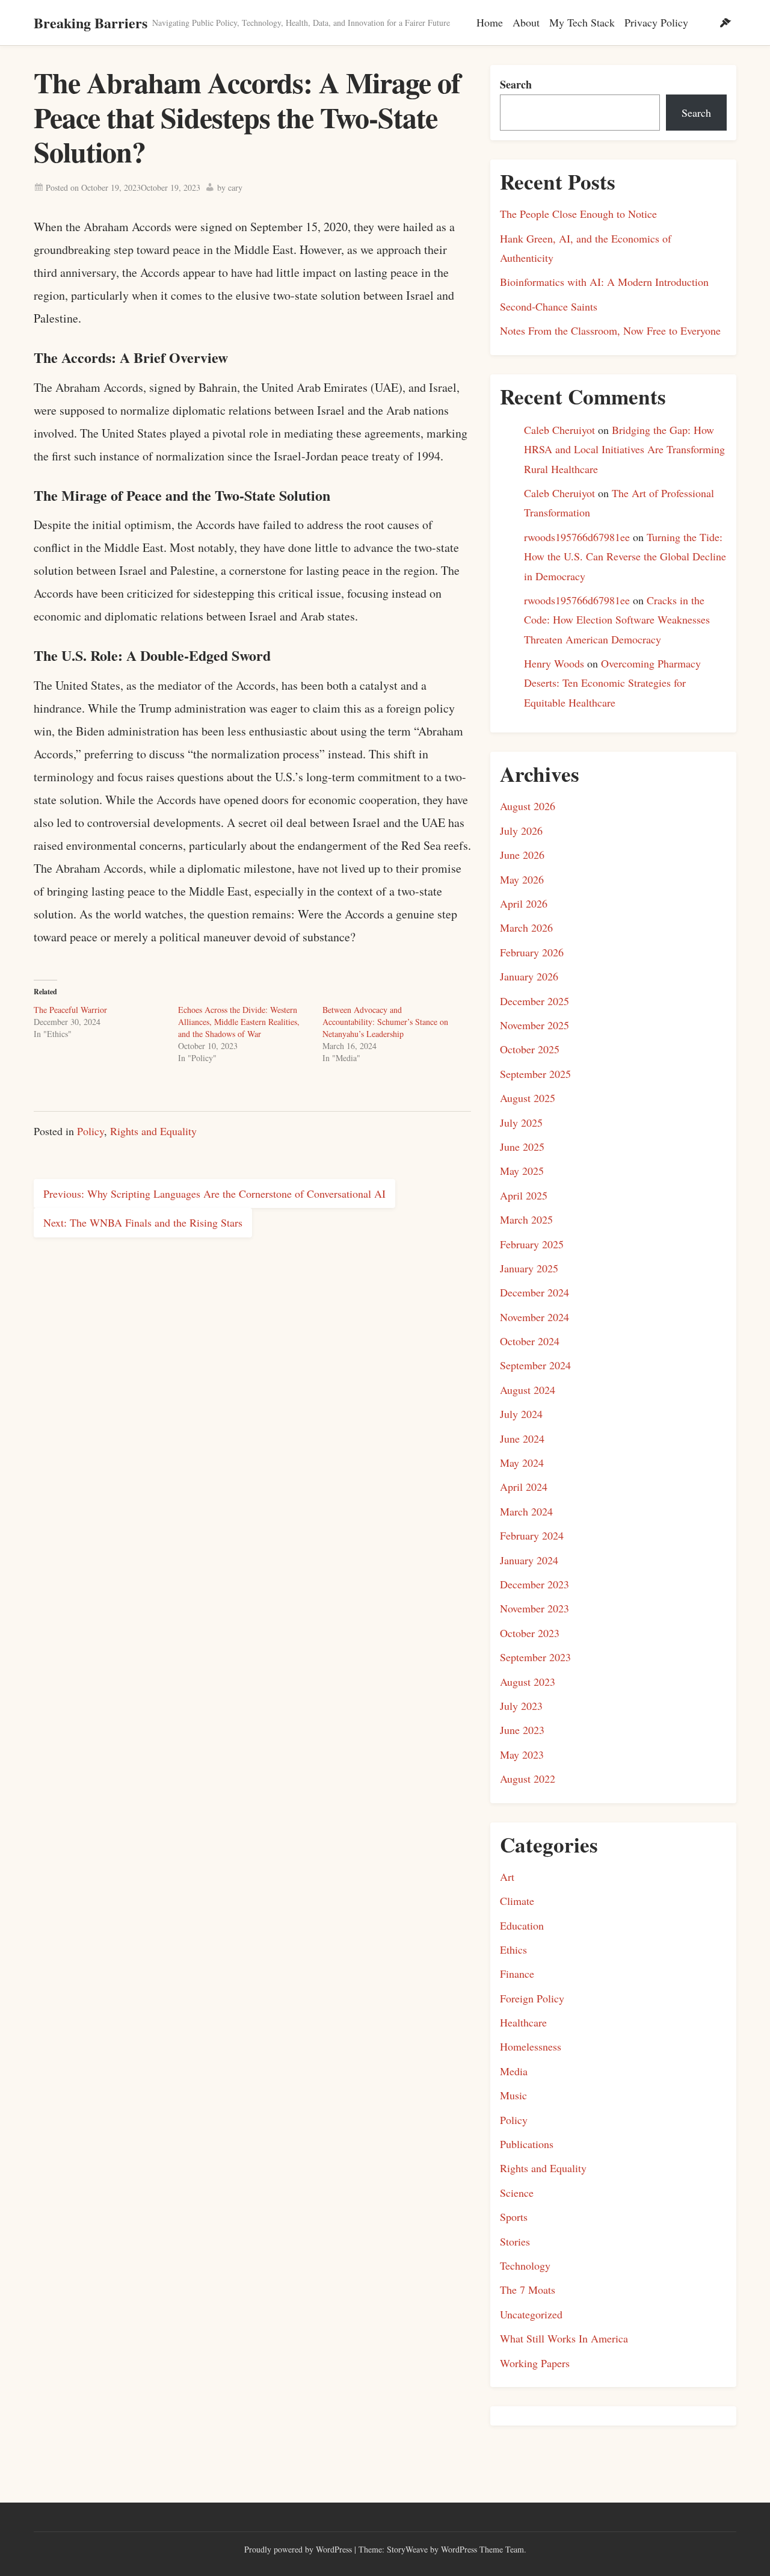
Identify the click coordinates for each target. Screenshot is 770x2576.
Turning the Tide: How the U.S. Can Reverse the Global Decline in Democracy (625, 556)
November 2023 (534, 1608)
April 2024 (524, 1487)
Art (507, 1877)
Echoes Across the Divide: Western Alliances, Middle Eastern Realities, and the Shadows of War (239, 1022)
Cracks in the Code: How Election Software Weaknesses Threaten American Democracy (617, 620)
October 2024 (530, 1341)
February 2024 (532, 1535)
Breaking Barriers (91, 23)
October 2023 (530, 1633)
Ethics (513, 1949)
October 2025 (530, 1049)
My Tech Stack (582, 22)
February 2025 (532, 1244)
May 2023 (522, 1754)
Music (513, 2095)
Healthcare (523, 2022)
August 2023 (528, 1682)
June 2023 (522, 1730)
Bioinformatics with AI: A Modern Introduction (604, 282)
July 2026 (521, 831)
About (526, 22)
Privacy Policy (656, 22)
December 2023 (534, 1584)
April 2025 (524, 1195)
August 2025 (528, 1098)
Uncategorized (531, 2314)
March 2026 (526, 927)
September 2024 (535, 1365)
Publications (527, 2144)
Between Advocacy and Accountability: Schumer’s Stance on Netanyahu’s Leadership (385, 1022)
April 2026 (524, 903)
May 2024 (522, 1463)
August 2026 (528, 806)
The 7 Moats (528, 2290)
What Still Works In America (564, 2338)
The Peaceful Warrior (70, 1010)
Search (516, 84)
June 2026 (522, 855)
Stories (515, 2241)
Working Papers (535, 2363)
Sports (514, 2217)
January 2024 (529, 1560)
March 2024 (526, 1511)
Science (517, 2193)
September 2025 (535, 1074)
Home (490, 22)
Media (514, 2071)
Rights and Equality (153, 1131)
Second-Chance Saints (549, 306)
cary (235, 187)
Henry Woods (554, 663)
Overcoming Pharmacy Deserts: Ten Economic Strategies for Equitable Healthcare (612, 683)
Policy (91, 1131)
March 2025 (526, 1219)
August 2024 (528, 1390)
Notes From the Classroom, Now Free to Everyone (610, 330)
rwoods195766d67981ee (577, 537)
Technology (525, 2265)
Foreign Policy (532, 1998)
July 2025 (521, 1122)
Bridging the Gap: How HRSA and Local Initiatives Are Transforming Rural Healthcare (624, 449)
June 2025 (522, 1147)
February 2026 (532, 952)
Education (522, 1925)
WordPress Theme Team (482, 2549)
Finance (517, 1974)
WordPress (334, 2549)
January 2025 (529, 1268)
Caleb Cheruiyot (559, 430)
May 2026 (522, 879)
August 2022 (528, 1779)
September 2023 (535, 1657)
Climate (517, 1901)
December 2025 (534, 1001)
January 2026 (529, 976)
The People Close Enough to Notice (578, 214)
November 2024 (534, 1317)
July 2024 (521, 1414)
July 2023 (521, 1706)
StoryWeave (407, 2549)
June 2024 (522, 1438)
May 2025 (522, 1171)
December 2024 (534, 1292)
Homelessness (531, 2046)
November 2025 (534, 1025)
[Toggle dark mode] (725, 23)
